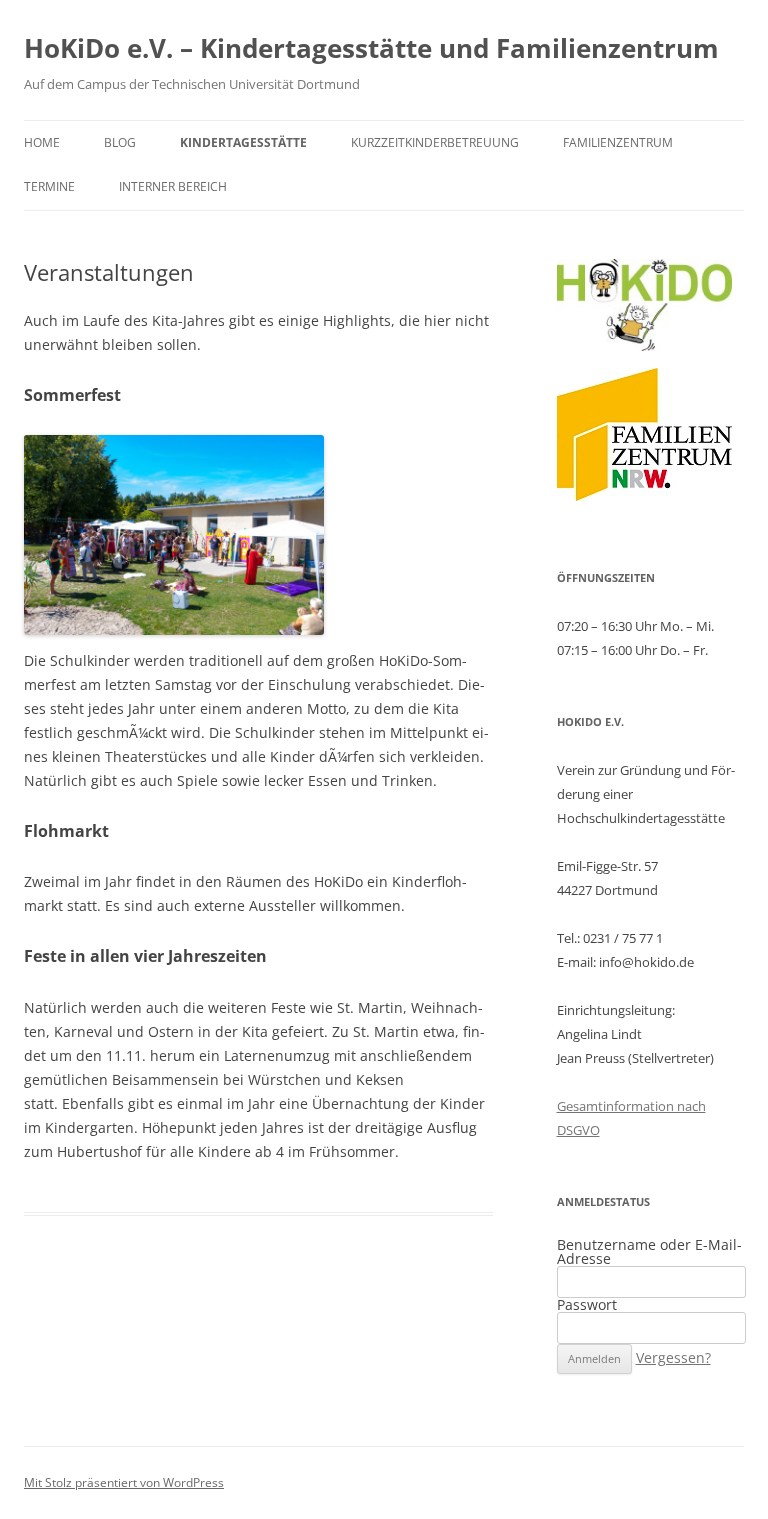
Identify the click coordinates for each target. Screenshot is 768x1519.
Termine (49, 186)
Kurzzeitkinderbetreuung (435, 142)
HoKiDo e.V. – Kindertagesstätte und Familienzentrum (371, 48)
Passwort (587, 1304)
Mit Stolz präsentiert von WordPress (124, 1482)
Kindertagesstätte (243, 142)
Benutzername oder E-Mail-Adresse (649, 1251)
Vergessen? (673, 1357)
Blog (120, 142)
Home (42, 142)
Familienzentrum (618, 142)
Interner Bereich (173, 186)
